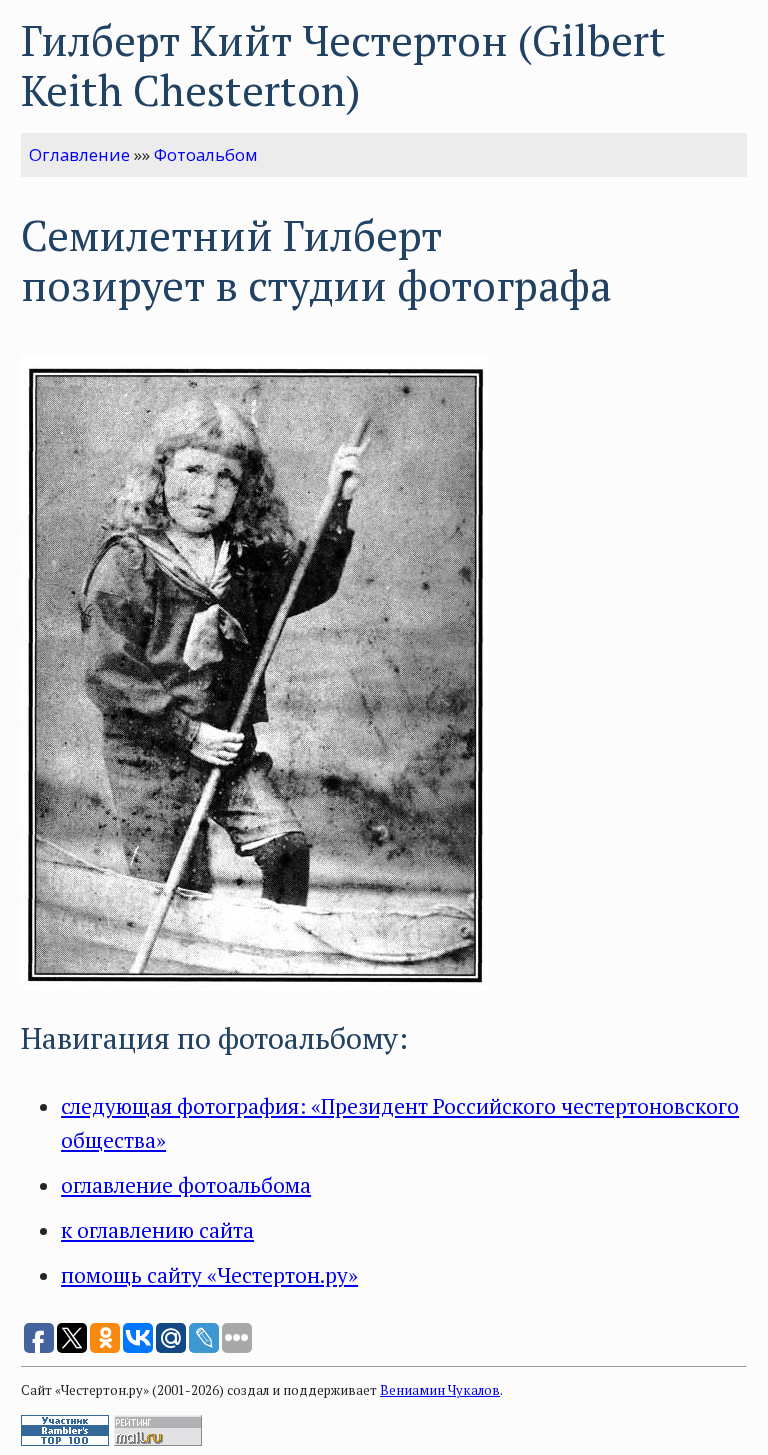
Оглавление (79, 154)
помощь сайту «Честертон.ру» (209, 1275)
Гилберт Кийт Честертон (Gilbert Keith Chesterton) (343, 65)
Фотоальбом (206, 154)
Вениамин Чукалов (440, 1390)
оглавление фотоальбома (186, 1185)
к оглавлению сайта (157, 1230)
